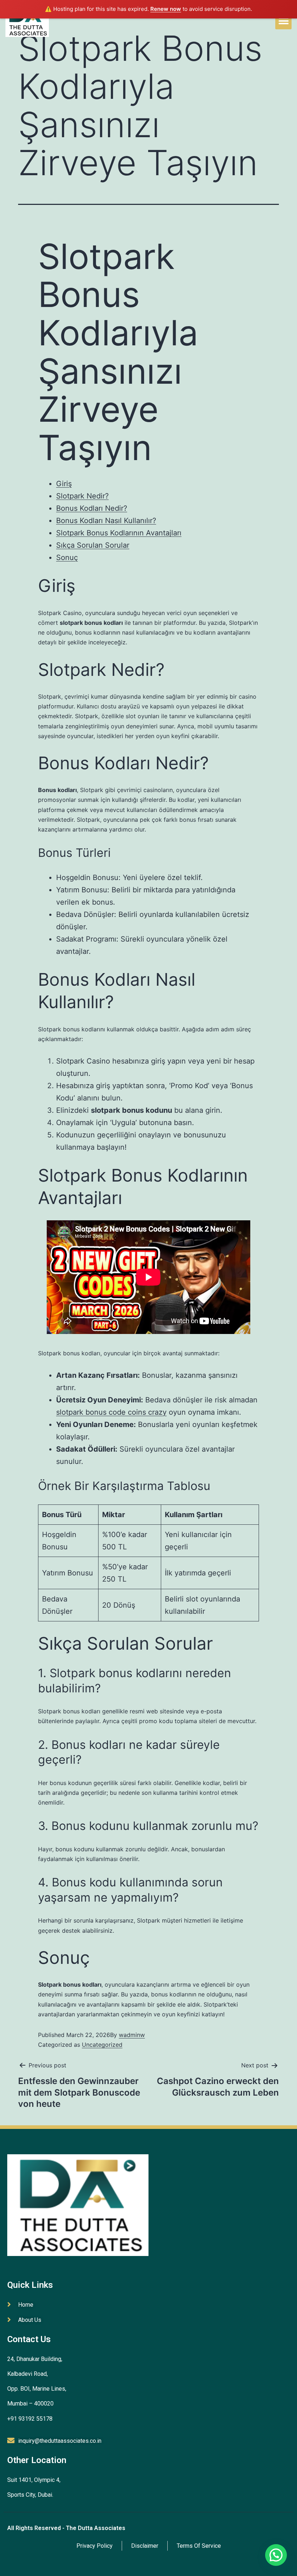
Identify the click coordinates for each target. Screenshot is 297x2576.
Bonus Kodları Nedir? (92, 508)
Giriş (64, 484)
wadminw (132, 2035)
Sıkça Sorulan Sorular (93, 545)
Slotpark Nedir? (82, 496)
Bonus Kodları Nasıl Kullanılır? (106, 521)
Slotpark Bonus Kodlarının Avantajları (119, 533)
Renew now (166, 9)
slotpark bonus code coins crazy (111, 1412)
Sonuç (67, 557)
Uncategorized (102, 2045)
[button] (283, 21)
